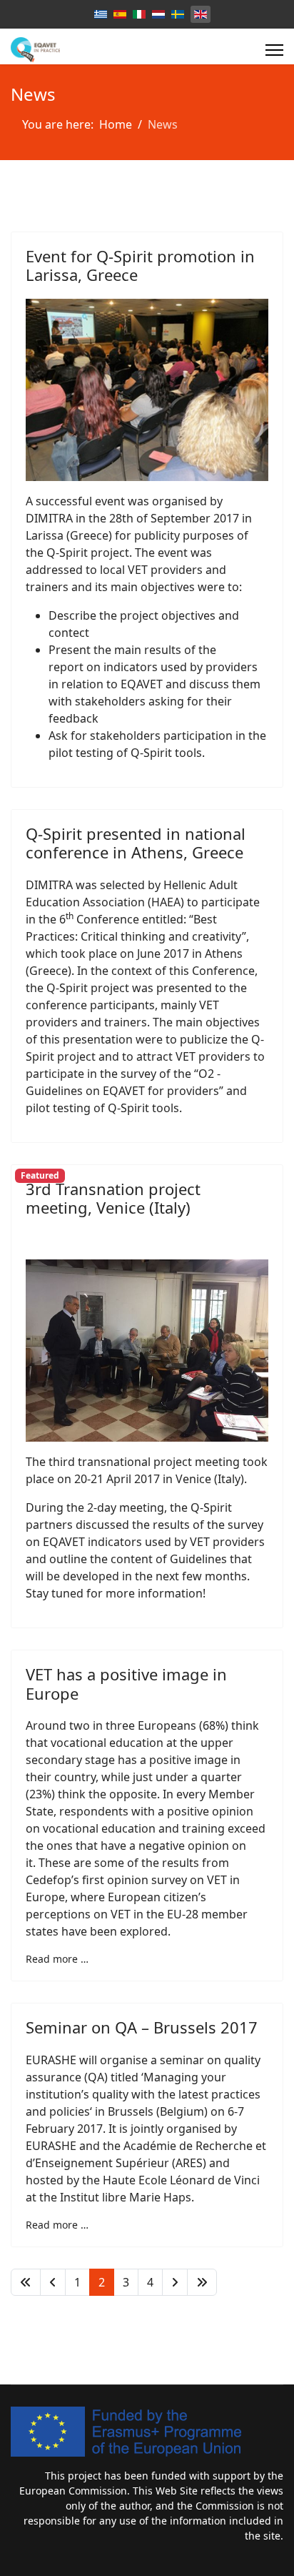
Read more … (57, 1959)
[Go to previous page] (53, 2282)
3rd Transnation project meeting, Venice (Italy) (113, 1198)
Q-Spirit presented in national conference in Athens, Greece (136, 843)
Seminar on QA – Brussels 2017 (142, 2027)
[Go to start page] (26, 2282)
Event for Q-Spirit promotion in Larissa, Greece (140, 265)
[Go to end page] (202, 2282)
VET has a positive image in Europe (126, 1683)
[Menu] (274, 50)
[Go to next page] (175, 2282)
